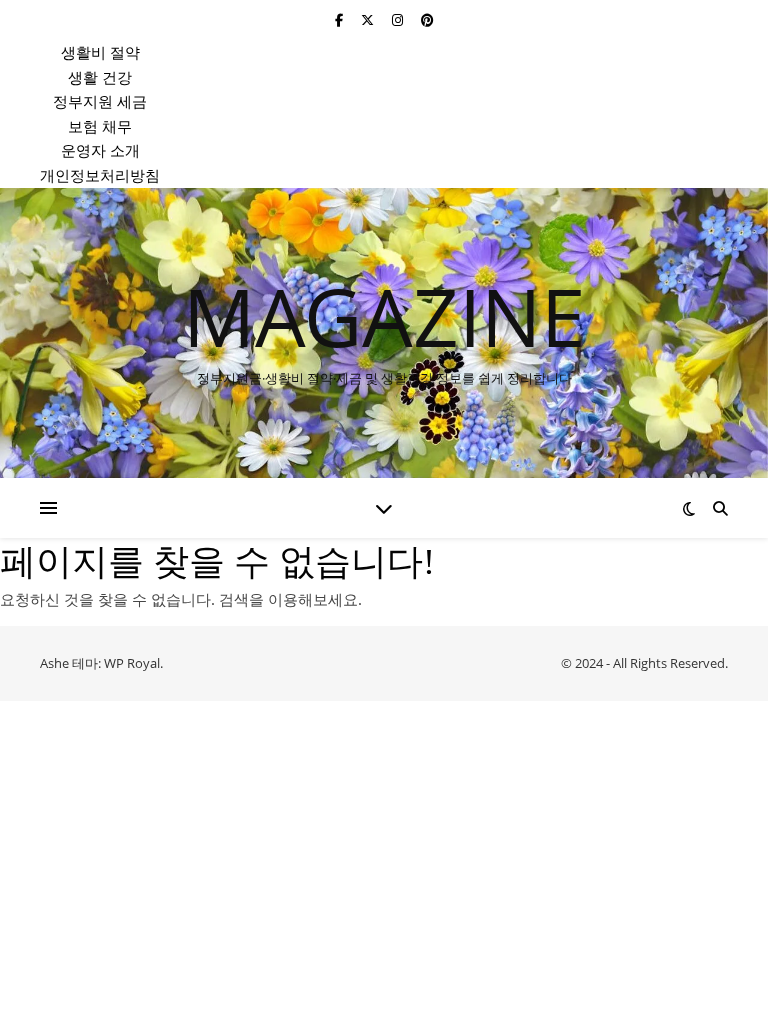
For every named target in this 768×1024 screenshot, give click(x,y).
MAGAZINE (384, 316)
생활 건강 (100, 77)
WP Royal (132, 663)
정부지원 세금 (100, 101)
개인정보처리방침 (100, 175)
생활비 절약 (100, 52)
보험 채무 (100, 126)
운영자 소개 (100, 150)
